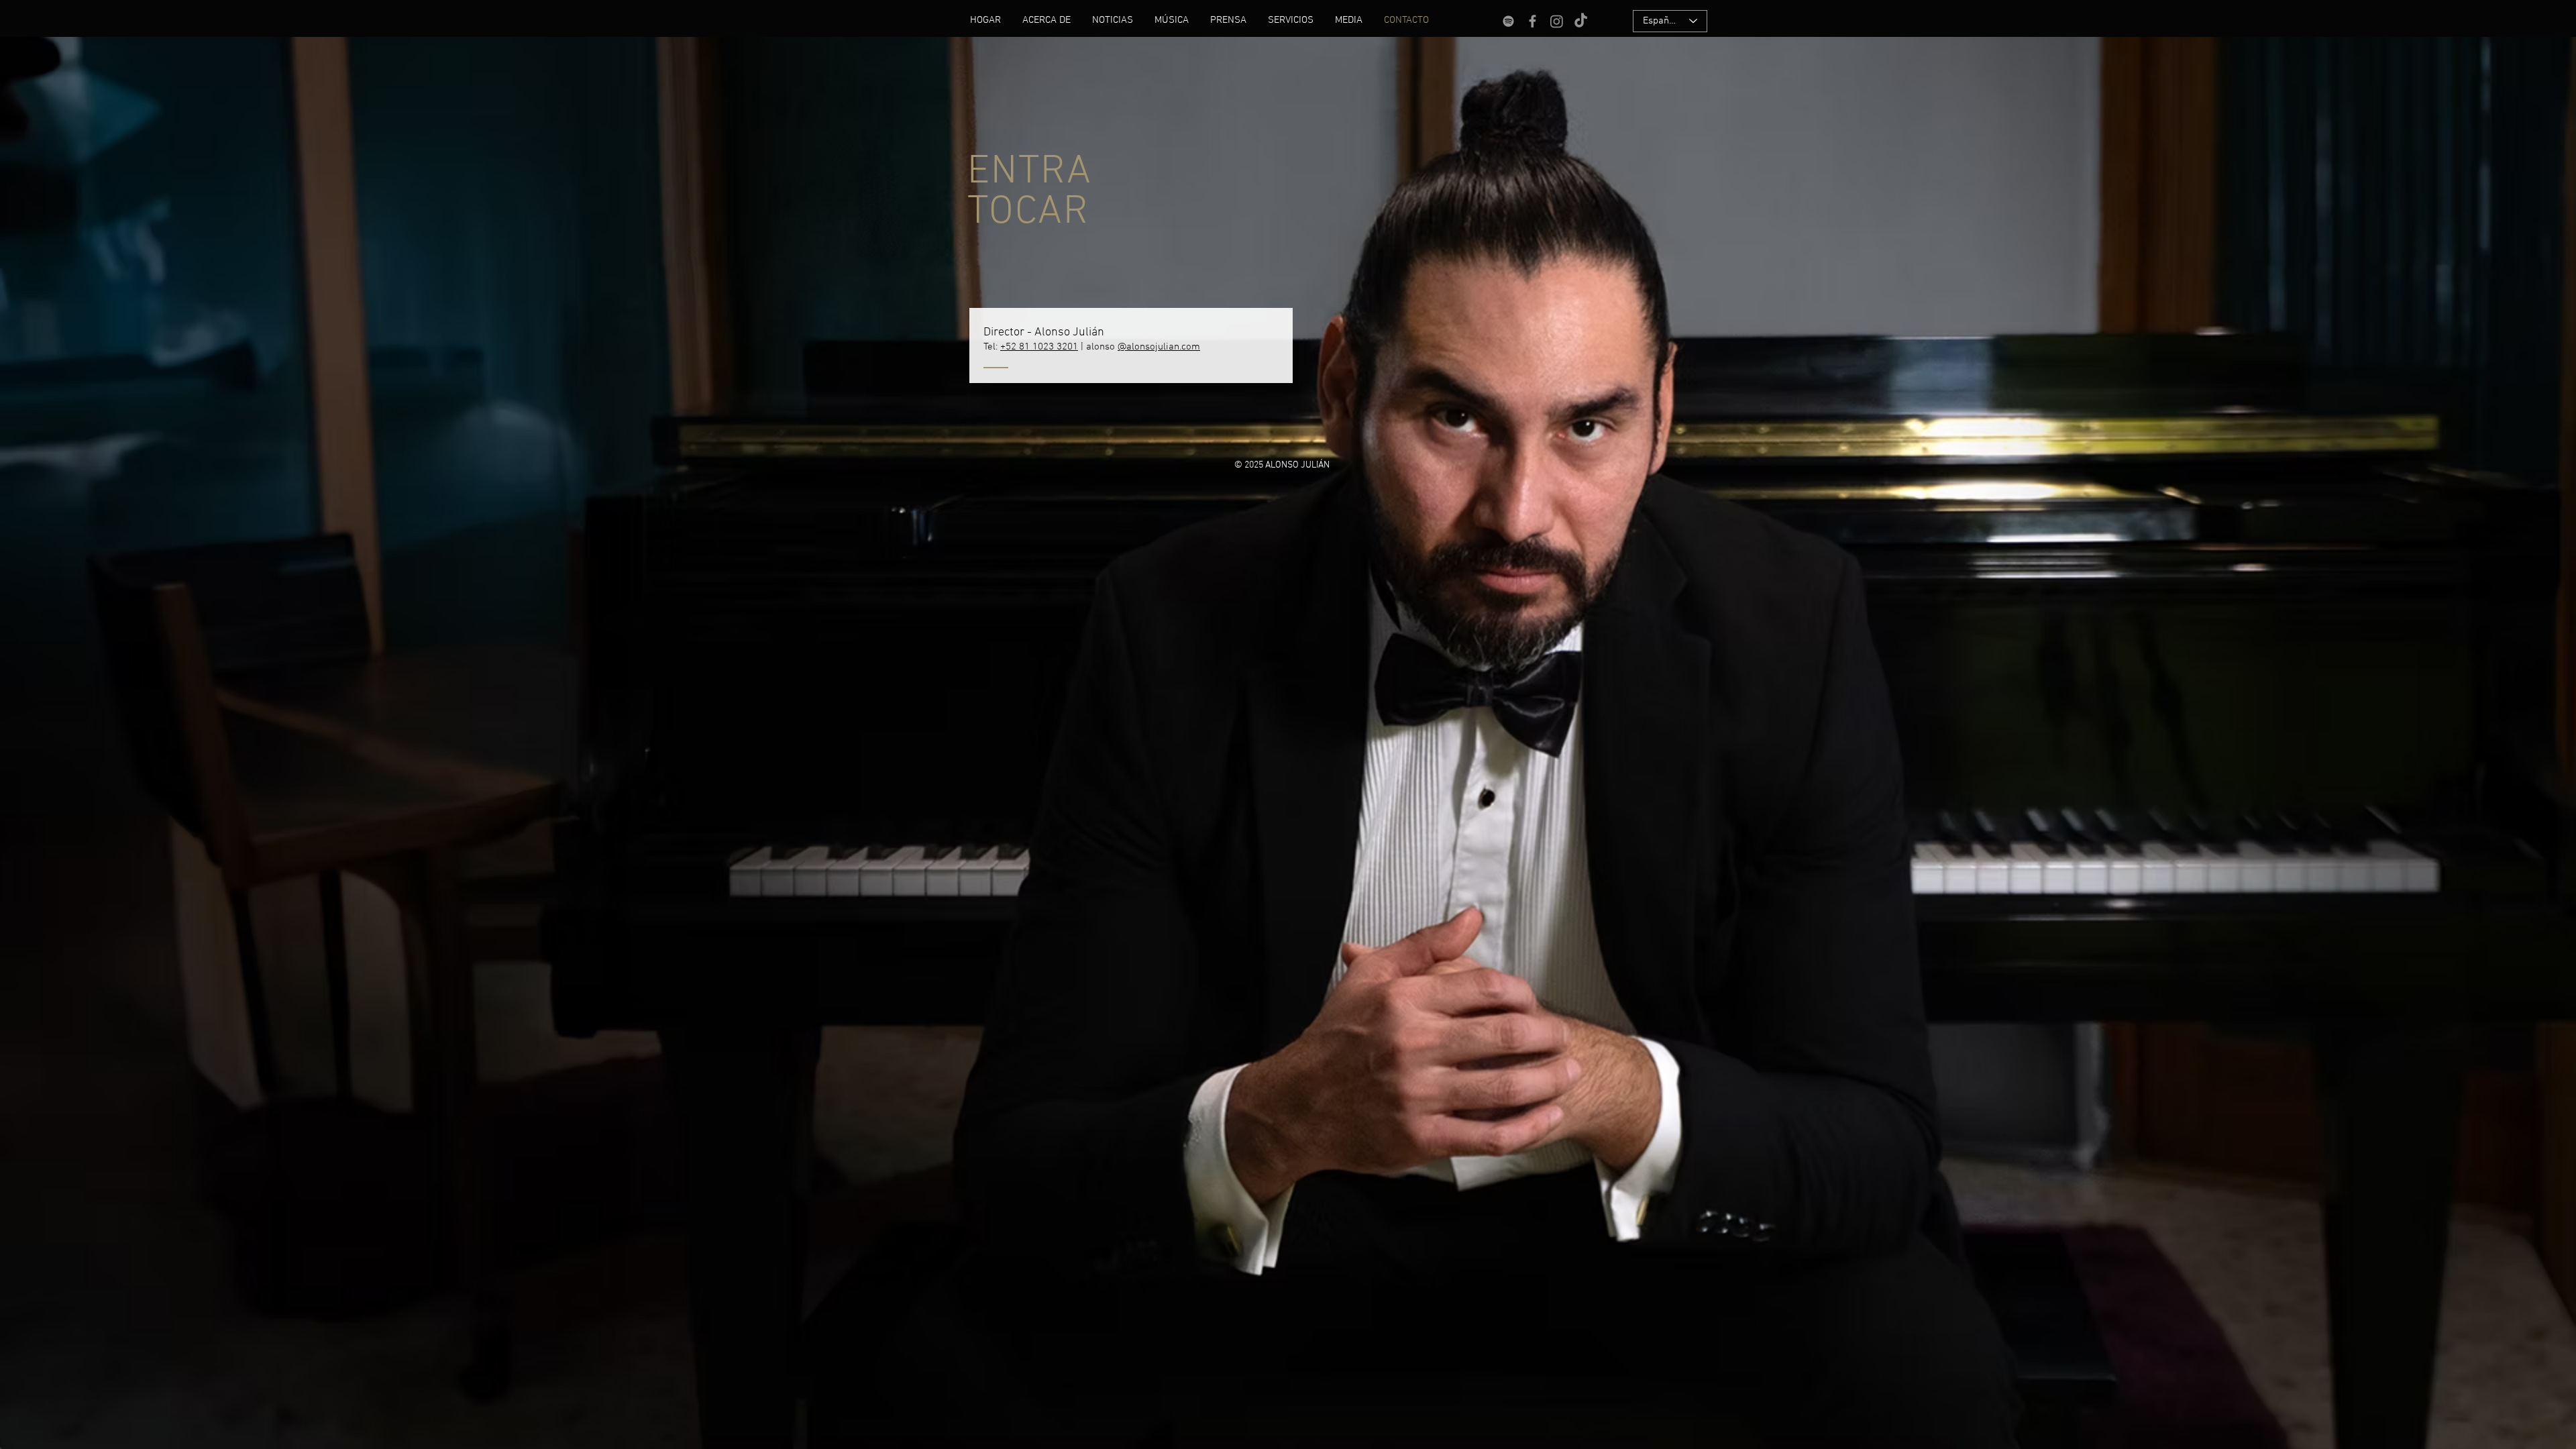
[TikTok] (1581, 21)
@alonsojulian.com (1159, 347)
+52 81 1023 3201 (1039, 347)
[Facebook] (1533, 21)
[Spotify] (1508, 21)
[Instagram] (1557, 21)
